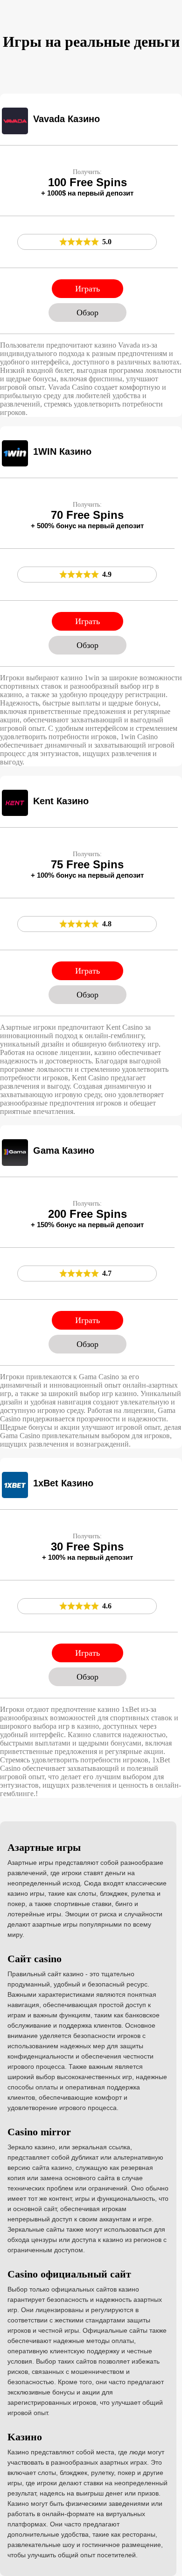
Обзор (87, 313)
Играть (87, 289)
